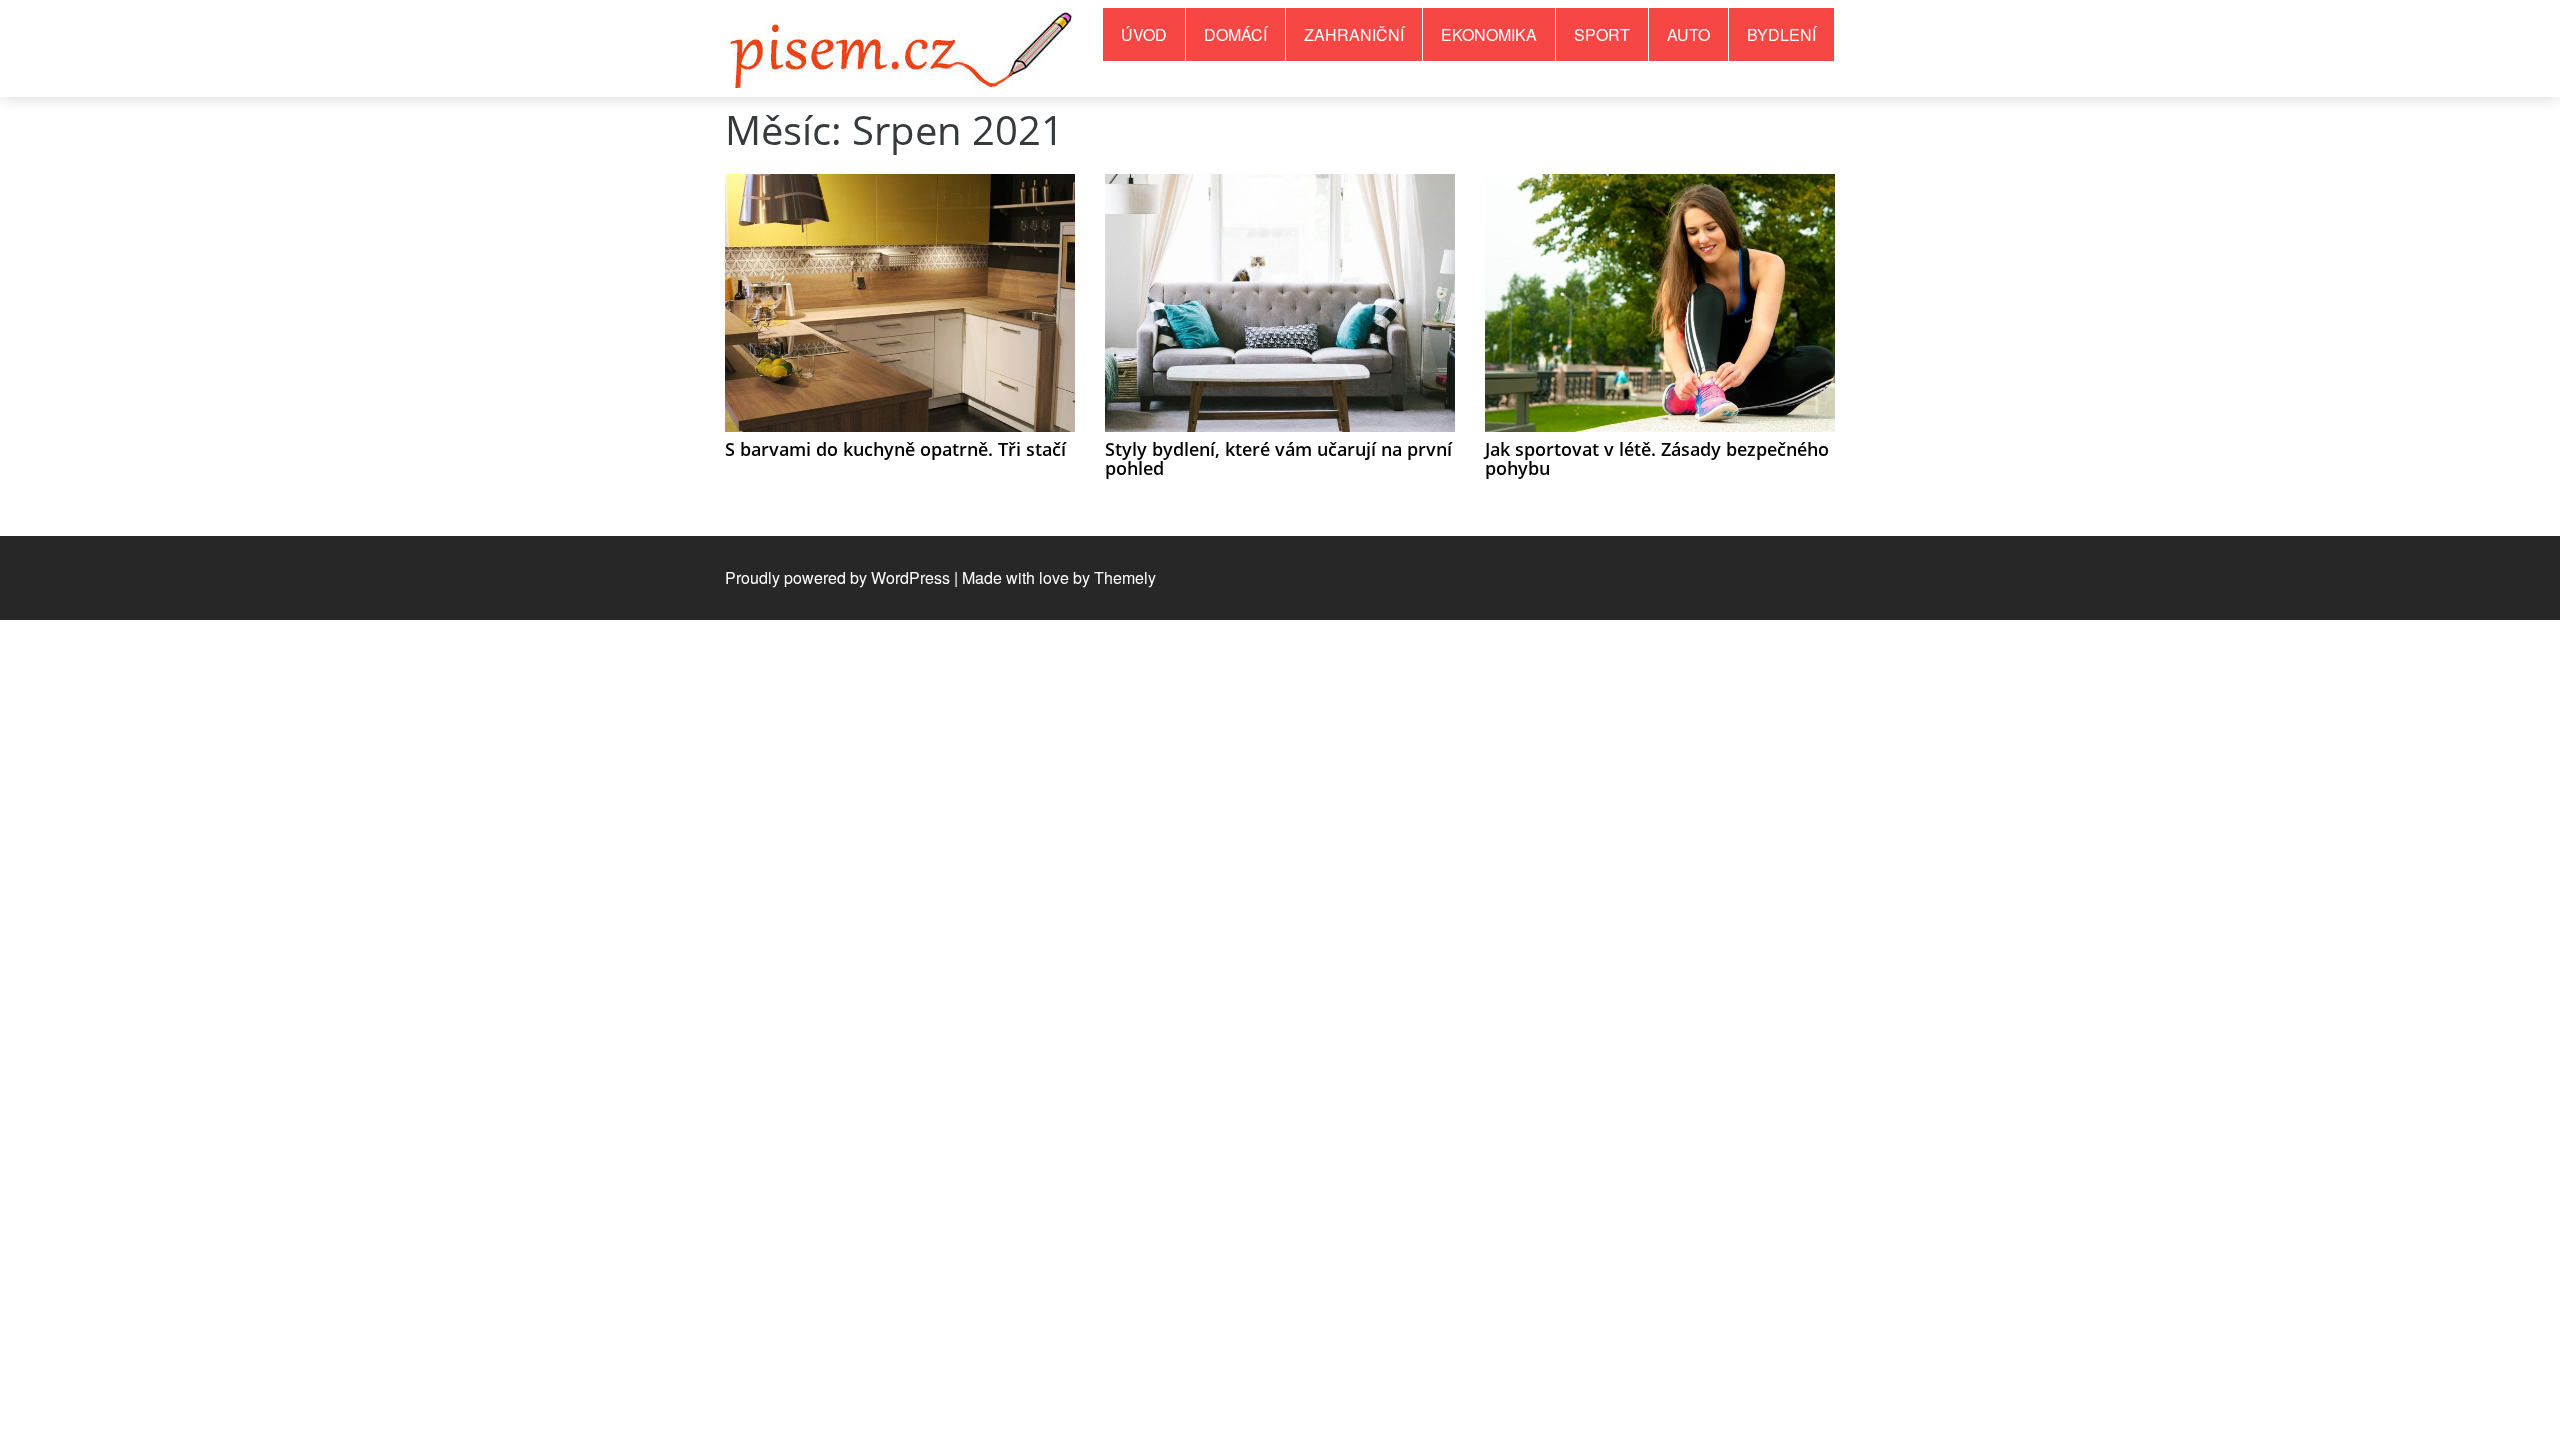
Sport (1602, 34)
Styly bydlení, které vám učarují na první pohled (1278, 459)
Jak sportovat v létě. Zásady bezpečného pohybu (1657, 459)
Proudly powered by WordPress (837, 577)
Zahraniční (1354, 34)
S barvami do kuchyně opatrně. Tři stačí (895, 449)
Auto (1688, 34)
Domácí (1235, 34)
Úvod (1144, 34)
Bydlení (1781, 34)
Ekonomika (1489, 34)
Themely (1125, 577)
